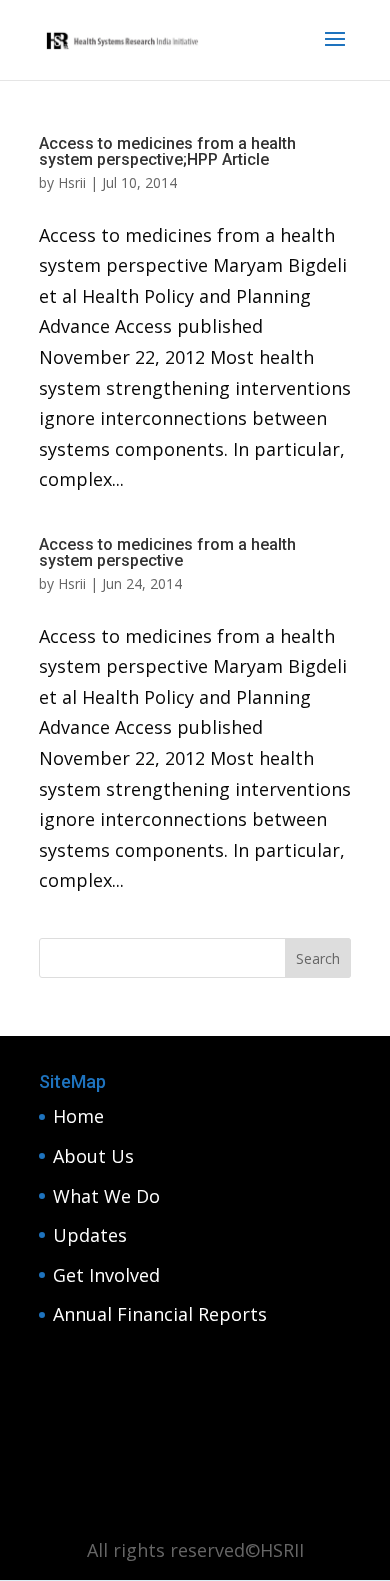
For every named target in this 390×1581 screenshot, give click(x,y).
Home (78, 1116)
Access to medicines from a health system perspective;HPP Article (167, 151)
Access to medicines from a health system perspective (167, 552)
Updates (90, 1235)
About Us (93, 1156)
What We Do (106, 1196)
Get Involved (106, 1275)
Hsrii (72, 182)
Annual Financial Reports (160, 1314)
